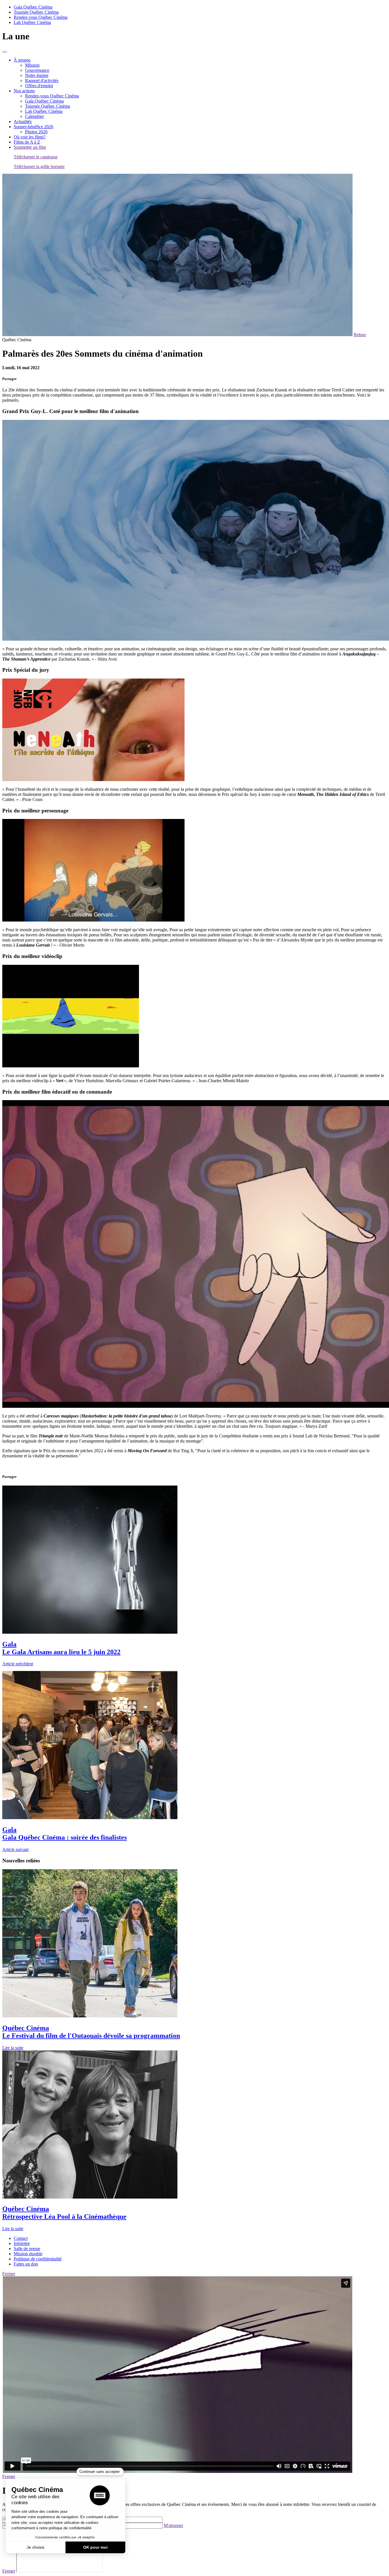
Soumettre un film (30, 147)
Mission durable (28, 2254)
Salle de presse (27, 2249)
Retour (360, 335)
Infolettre (22, 2243)
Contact (21, 2238)
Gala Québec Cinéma (33, 7)
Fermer (9, 2274)
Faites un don (26, 2264)
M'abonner (173, 2525)
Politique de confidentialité (38, 2259)
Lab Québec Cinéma (32, 22)
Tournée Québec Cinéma (36, 12)
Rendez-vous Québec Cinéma (41, 17)
